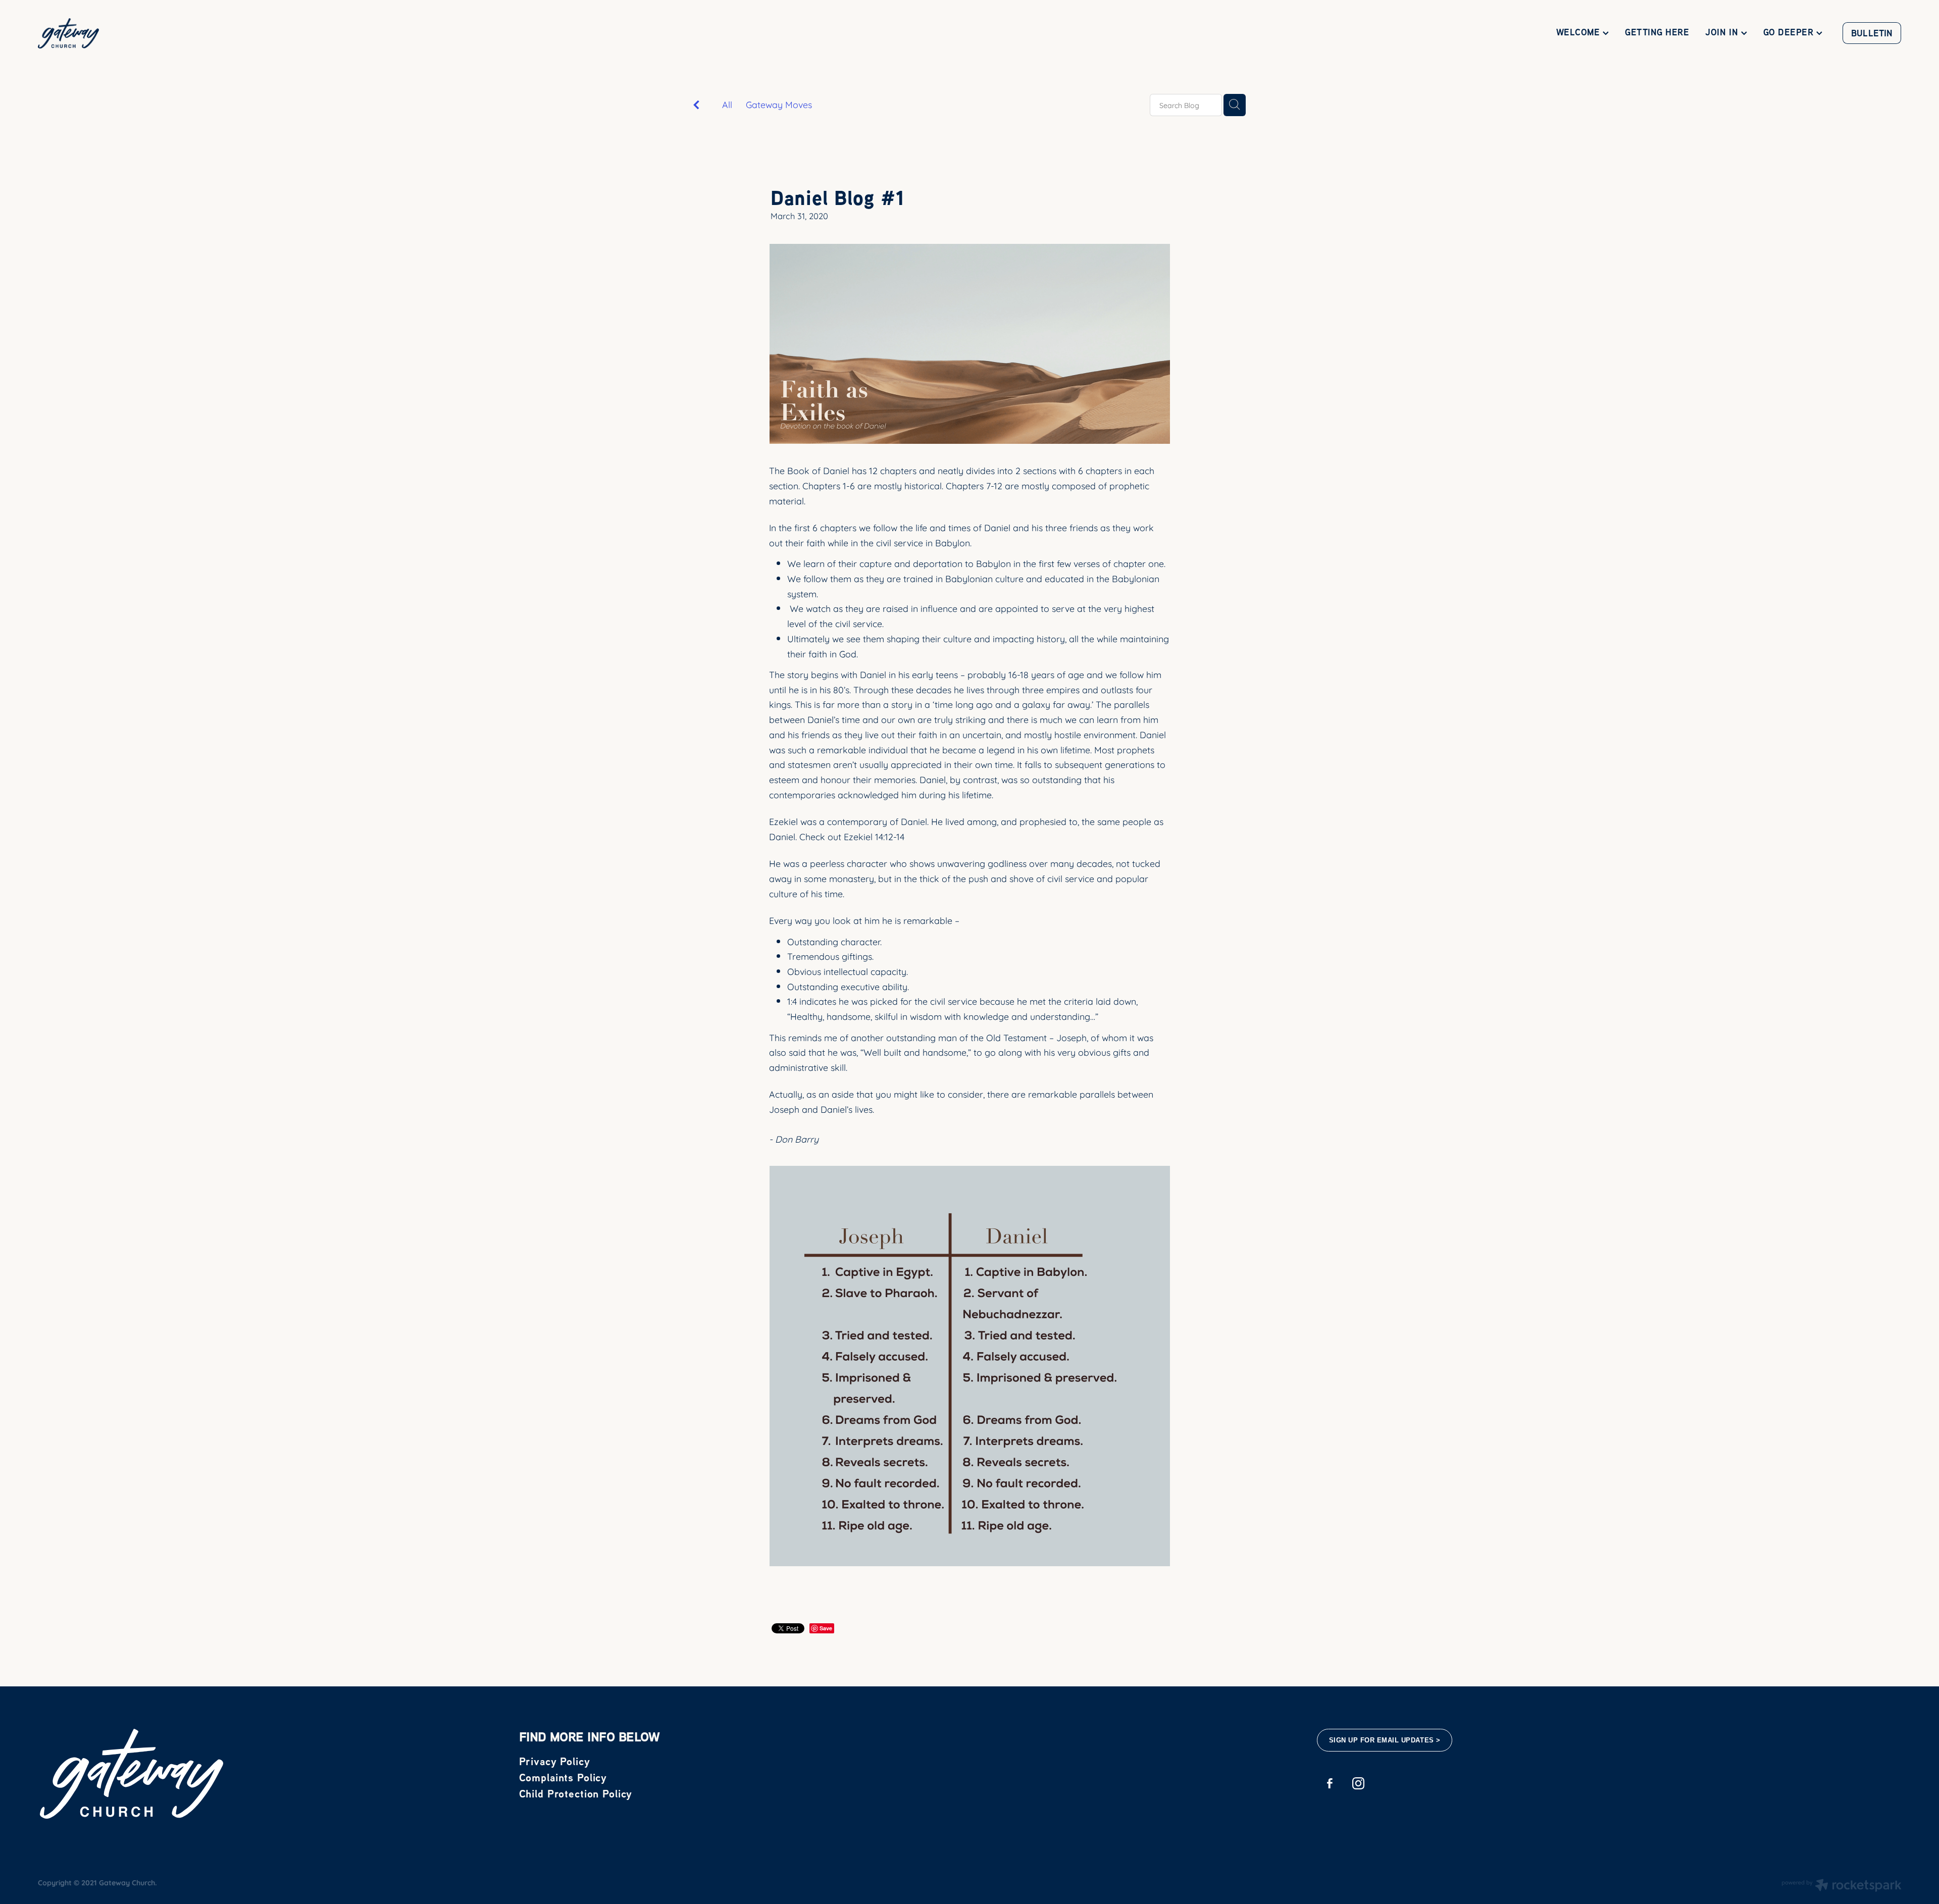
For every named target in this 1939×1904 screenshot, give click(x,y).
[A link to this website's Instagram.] (1359, 1784)
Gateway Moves (779, 104)
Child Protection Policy (576, 1793)
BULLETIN (1872, 33)
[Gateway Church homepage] (224, 33)
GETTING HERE (1657, 32)
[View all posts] (696, 105)
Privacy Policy (555, 1761)
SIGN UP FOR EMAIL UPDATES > (1385, 1740)
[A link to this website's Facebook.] (1330, 1784)
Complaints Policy (563, 1777)
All (727, 104)
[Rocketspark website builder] (1842, 1886)
